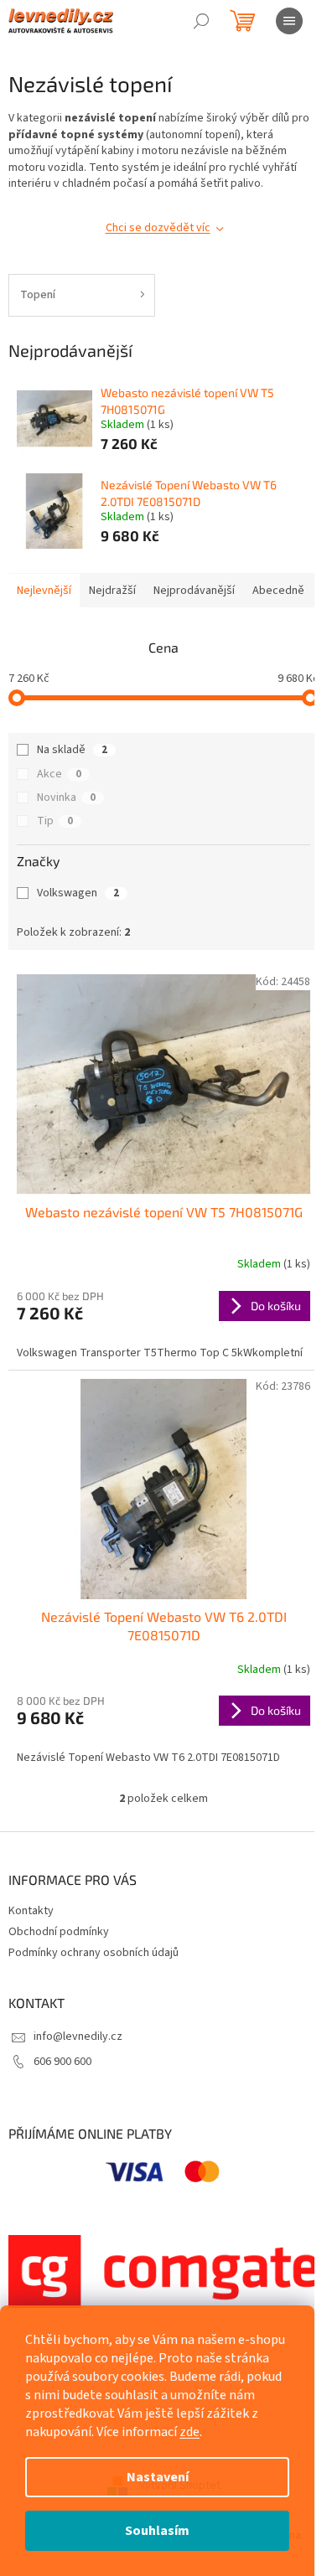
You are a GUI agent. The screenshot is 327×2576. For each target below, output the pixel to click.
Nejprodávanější (194, 591)
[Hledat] (201, 21)
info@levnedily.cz (78, 2037)
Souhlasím (157, 2531)
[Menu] (289, 21)
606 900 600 (62, 2062)
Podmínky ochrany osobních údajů (93, 1953)
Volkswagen (78, 893)
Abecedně (278, 591)
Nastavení (158, 2477)
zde (189, 2432)
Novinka (66, 798)
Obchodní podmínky (59, 1932)
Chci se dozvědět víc (158, 228)
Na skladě (72, 750)
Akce (59, 774)
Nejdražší (112, 591)
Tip (55, 821)
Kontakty (31, 1911)
